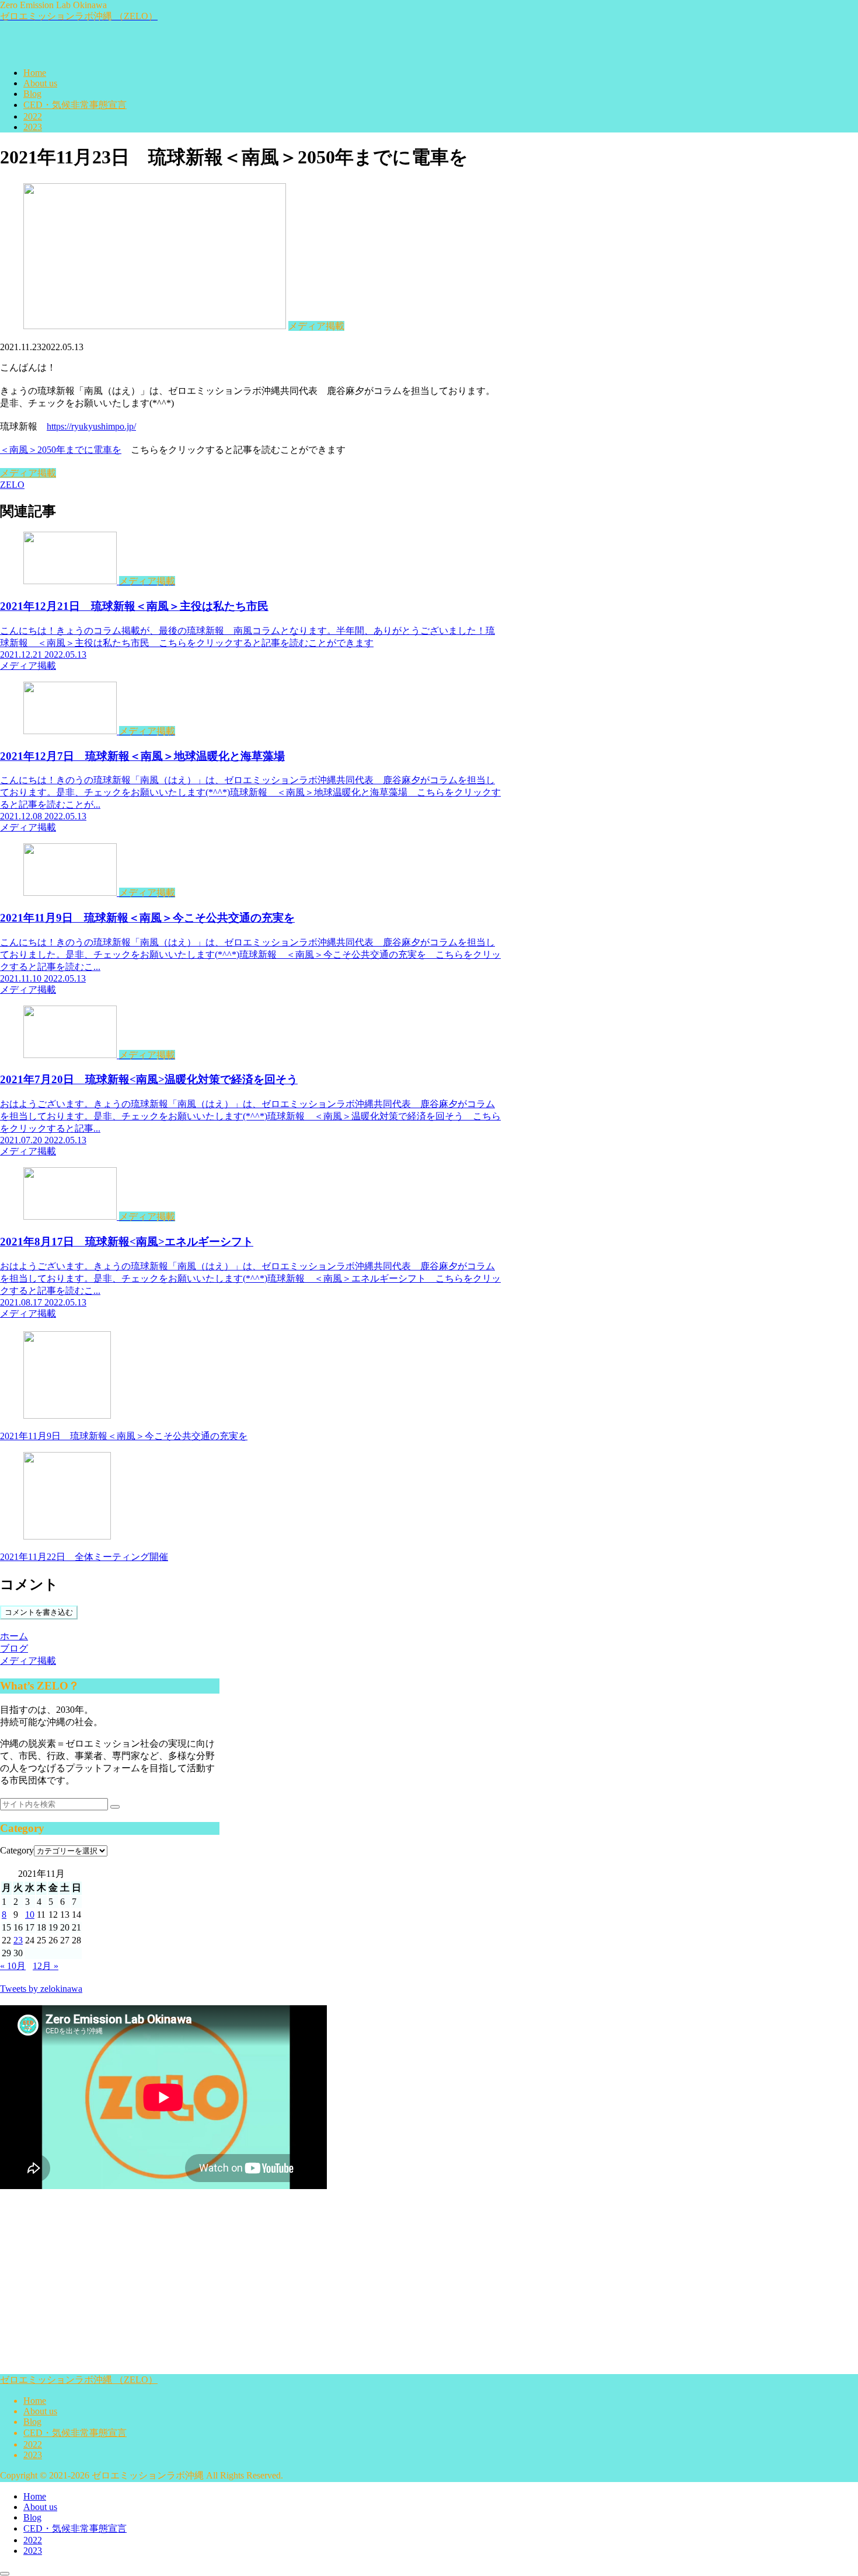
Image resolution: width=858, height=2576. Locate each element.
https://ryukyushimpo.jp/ (91, 426)
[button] (115, 1807)
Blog (32, 2422)
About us (40, 2411)
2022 (33, 2444)
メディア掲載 (28, 473)
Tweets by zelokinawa (41, 1989)
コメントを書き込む (39, 1612)
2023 (33, 2455)
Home (35, 2401)
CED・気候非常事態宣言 (75, 2433)
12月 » (46, 1966)
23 (18, 1940)
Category (17, 1850)
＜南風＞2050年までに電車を (61, 450)
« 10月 (13, 1966)
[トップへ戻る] (5, 2574)
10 (30, 1914)
